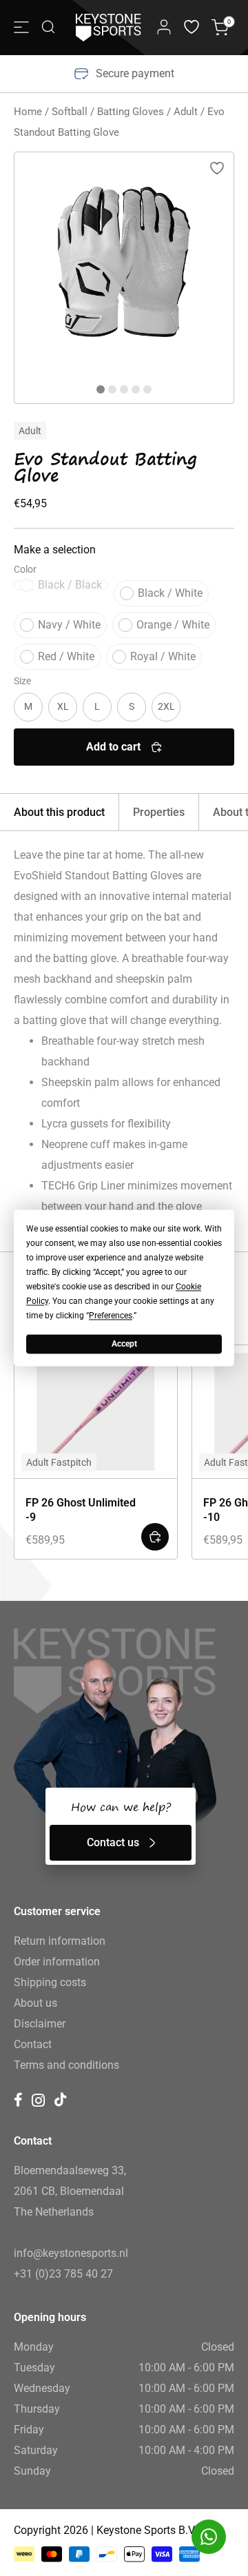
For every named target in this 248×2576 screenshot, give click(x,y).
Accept (124, 1344)
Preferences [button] (111, 1316)
